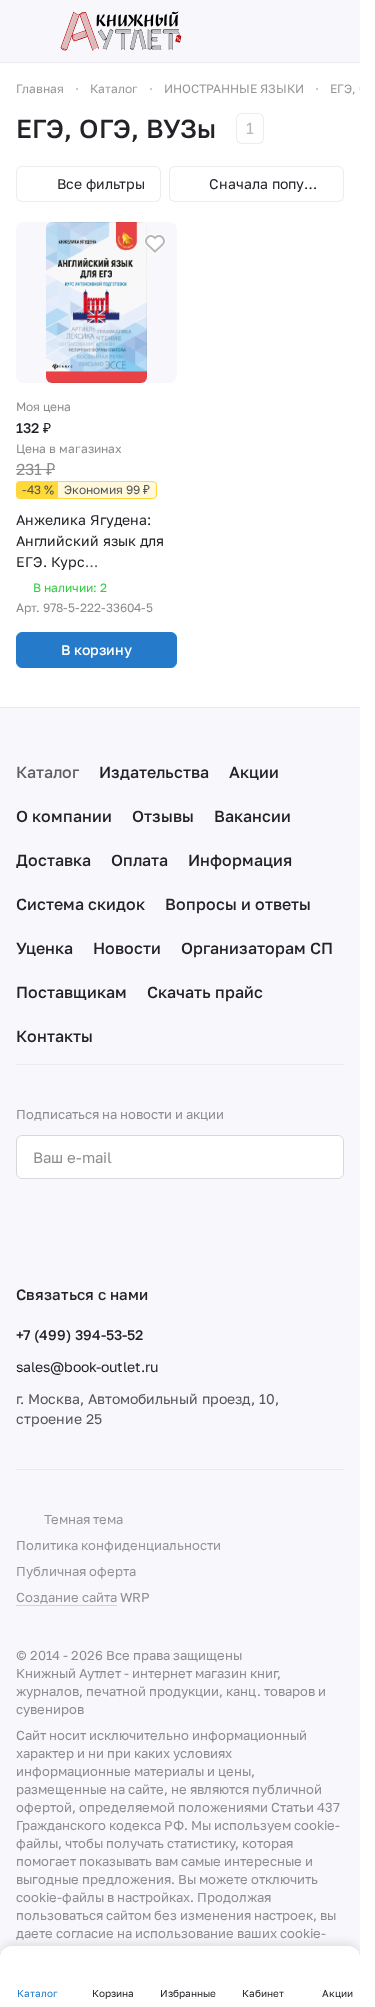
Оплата (139, 860)
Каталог (47, 772)
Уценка (44, 948)
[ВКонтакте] (28, 1231)
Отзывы (163, 816)
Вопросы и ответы (238, 904)
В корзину (96, 649)
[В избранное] (155, 244)
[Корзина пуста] (334, 31)
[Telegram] (68, 1231)
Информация (240, 860)
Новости (127, 948)
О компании (64, 816)
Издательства (154, 772)
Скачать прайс (205, 992)
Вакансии (252, 816)
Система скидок (80, 904)
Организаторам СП (257, 948)
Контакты (54, 1036)
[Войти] (299, 31)
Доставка (53, 860)
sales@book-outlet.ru (87, 1366)
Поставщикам (71, 992)
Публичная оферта (76, 1571)
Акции (254, 772)
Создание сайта (66, 1597)
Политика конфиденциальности (118, 1545)
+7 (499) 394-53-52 (79, 1334)
